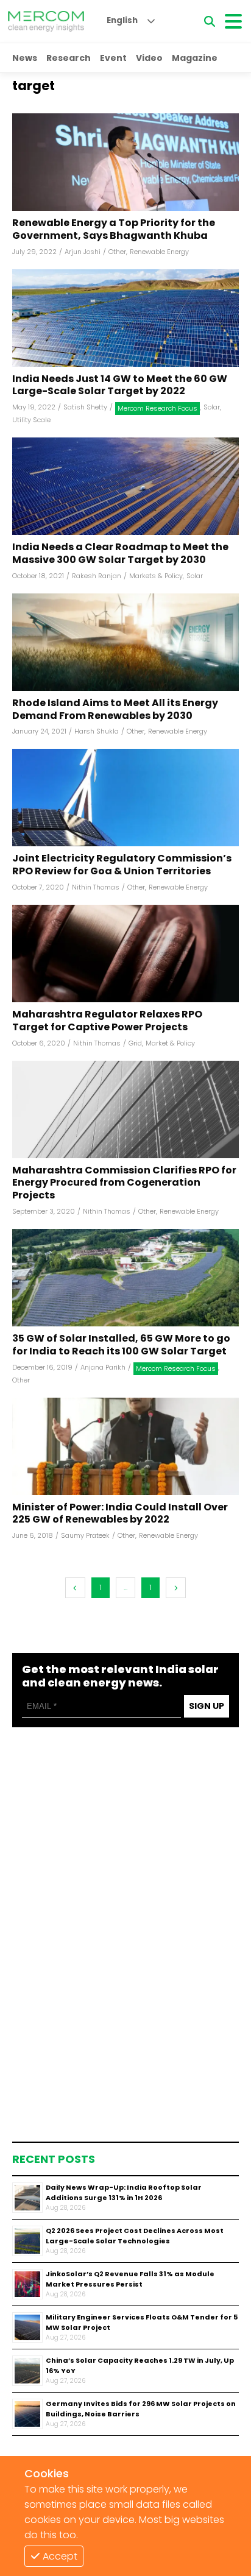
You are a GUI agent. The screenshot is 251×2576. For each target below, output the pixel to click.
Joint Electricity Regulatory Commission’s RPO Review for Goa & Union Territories (122, 865)
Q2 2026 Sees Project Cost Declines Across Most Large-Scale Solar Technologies (135, 2236)
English (122, 20)
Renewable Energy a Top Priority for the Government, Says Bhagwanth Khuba (114, 230)
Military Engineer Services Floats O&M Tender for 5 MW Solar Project (142, 2322)
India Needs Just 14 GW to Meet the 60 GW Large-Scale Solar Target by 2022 (120, 386)
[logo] (46, 21)
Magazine (195, 58)
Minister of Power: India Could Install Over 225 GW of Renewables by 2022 (120, 1514)
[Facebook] (125, 162)
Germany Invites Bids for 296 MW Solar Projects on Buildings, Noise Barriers (141, 2409)
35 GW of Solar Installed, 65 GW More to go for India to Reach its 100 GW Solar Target (121, 1345)
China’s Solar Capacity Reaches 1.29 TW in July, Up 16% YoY (140, 2365)
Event (113, 58)
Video (149, 58)
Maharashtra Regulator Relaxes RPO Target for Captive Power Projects (107, 1021)
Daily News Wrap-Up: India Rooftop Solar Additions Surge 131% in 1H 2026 (124, 2192)
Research (69, 58)
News (25, 58)
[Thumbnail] (27, 2198)
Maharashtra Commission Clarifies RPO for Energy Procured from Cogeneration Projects (124, 1183)
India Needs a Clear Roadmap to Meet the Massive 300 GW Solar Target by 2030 (120, 554)
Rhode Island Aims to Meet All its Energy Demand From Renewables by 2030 (115, 710)
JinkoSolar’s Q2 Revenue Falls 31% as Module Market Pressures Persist (130, 2279)
